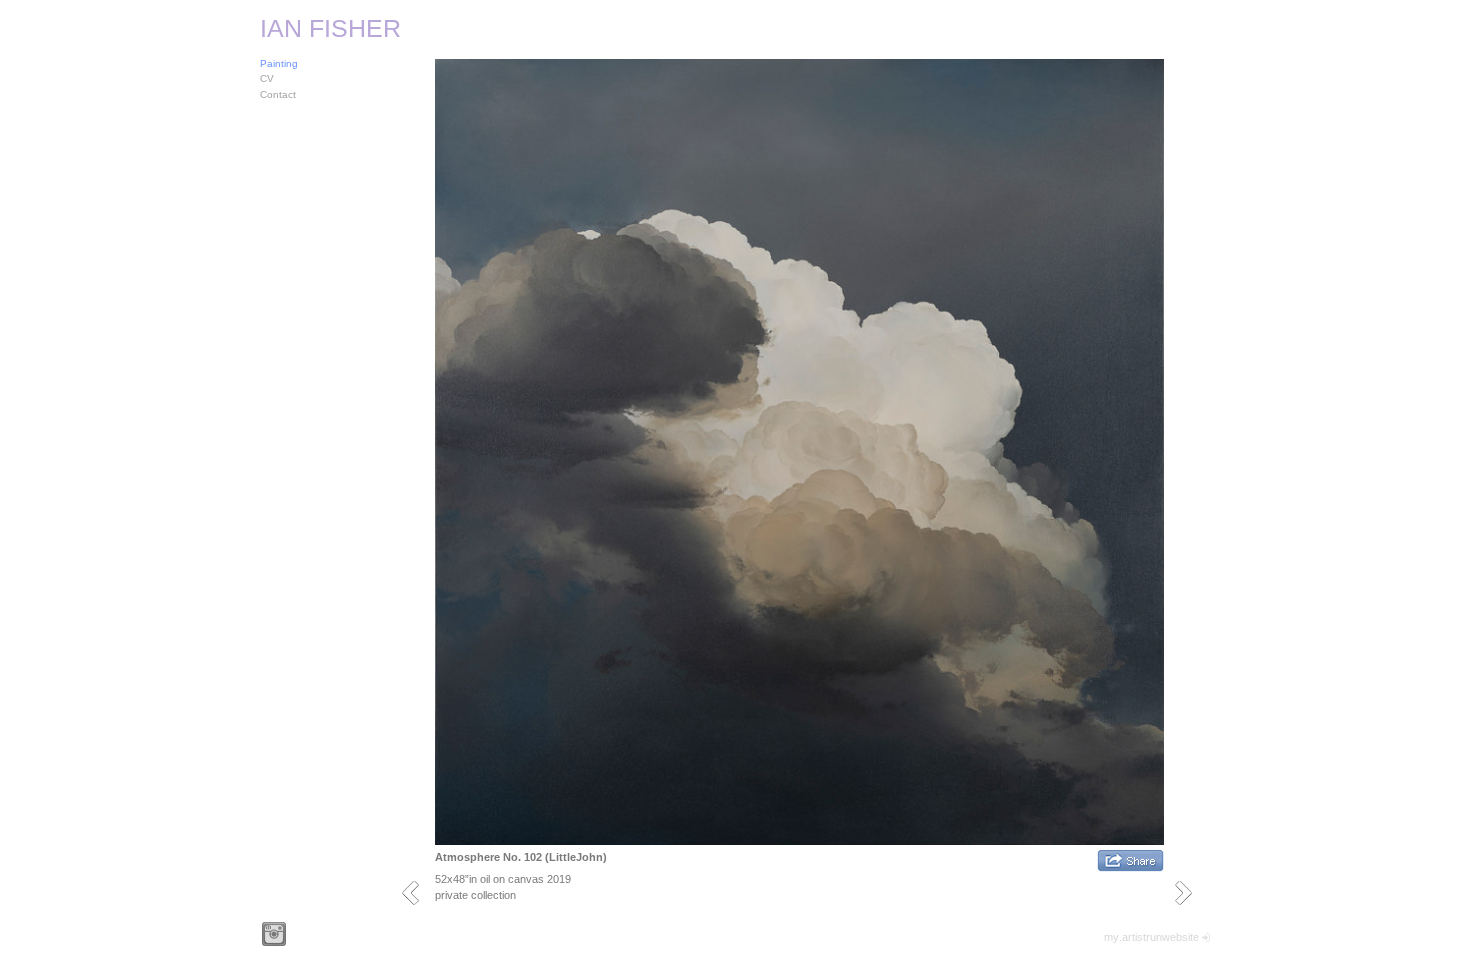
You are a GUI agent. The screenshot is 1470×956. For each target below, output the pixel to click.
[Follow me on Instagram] (274, 934)
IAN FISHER (330, 28)
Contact (278, 94)
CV (267, 78)
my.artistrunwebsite (1151, 937)
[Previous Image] (417, 892)
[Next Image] (1190, 892)
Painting (279, 63)
